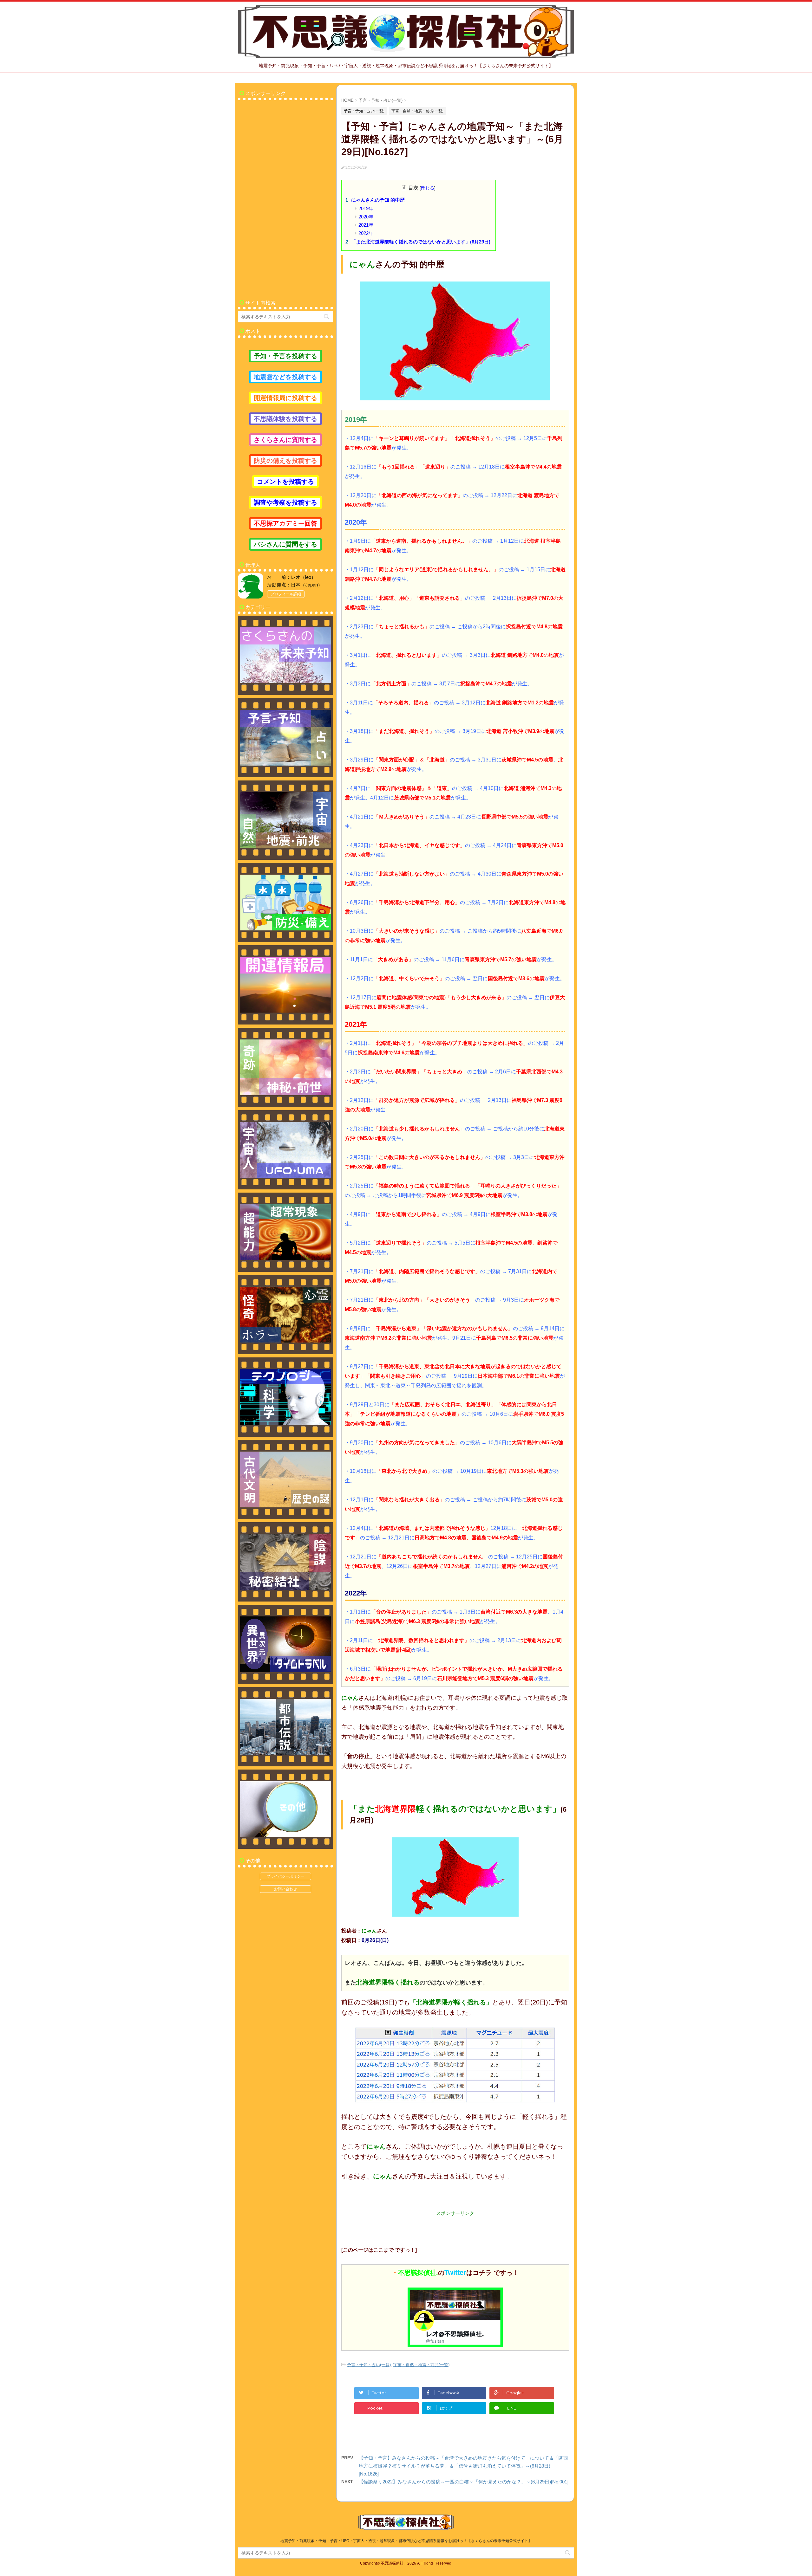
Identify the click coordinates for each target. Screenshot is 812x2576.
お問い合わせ (285, 1889)
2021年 (366, 225)
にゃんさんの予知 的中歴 (378, 200)
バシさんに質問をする (285, 544)
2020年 (366, 217)
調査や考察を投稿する (285, 502)
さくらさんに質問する (285, 440)
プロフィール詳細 (286, 594)
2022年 (366, 233)
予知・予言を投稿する (285, 356)
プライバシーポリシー (285, 1876)
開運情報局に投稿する (285, 398)
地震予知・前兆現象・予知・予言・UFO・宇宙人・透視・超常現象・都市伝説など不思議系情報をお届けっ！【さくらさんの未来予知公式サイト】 (406, 2541)
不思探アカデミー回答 (285, 523)
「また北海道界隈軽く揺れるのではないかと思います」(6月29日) (421, 242)
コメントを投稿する (285, 482)
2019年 (366, 208)
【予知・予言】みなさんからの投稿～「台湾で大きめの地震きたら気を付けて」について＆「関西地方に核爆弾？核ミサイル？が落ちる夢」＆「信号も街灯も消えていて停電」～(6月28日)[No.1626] (463, 2466)
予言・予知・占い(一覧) (369, 2365)
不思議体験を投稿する (285, 419)
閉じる (428, 188)
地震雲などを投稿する (285, 377)
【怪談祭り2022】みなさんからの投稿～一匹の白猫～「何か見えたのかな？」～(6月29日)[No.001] (464, 2482)
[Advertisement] (285, 197)
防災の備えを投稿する (285, 461)
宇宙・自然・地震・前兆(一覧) (421, 2365)
